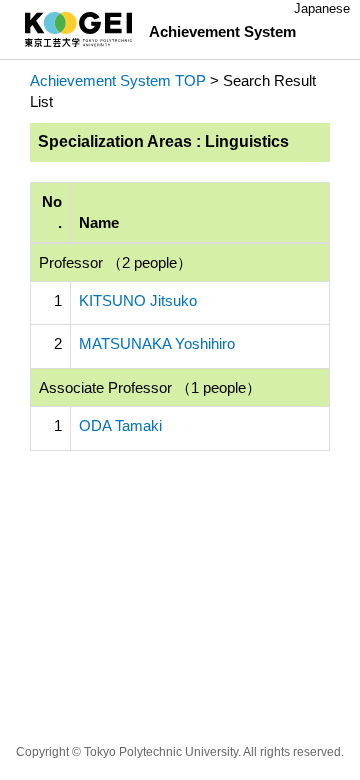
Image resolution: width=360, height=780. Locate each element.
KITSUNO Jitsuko (138, 300)
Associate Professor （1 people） (150, 387)
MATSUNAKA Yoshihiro (157, 343)
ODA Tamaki (120, 425)
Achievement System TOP (118, 80)
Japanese (322, 8)
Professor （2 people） (115, 262)
